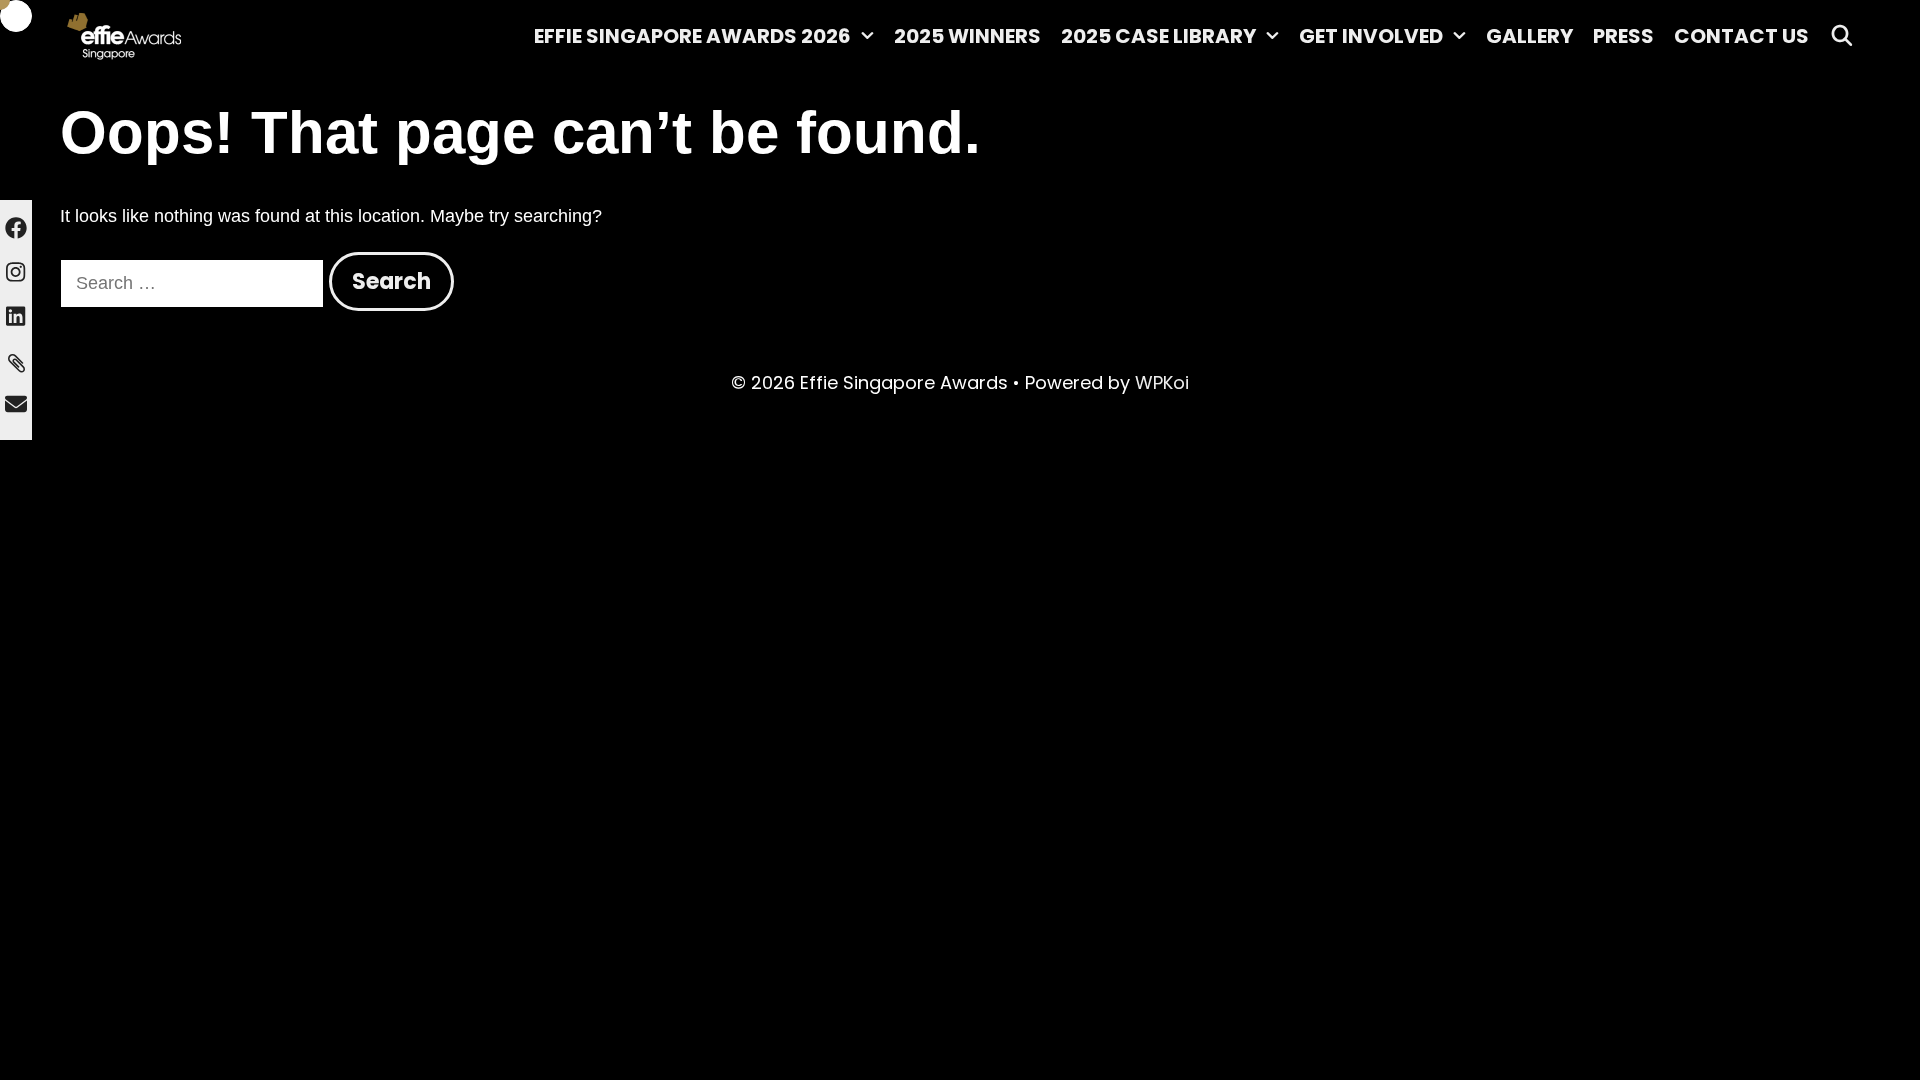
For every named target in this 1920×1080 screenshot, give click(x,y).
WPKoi (1162, 382)
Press (1623, 36)
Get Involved (1371, 36)
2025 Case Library (1158, 36)
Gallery (1529, 36)
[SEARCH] (1842, 36)
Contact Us (1741, 36)
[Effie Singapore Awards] (180, 35)
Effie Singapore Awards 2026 (692, 36)
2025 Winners (967, 36)
